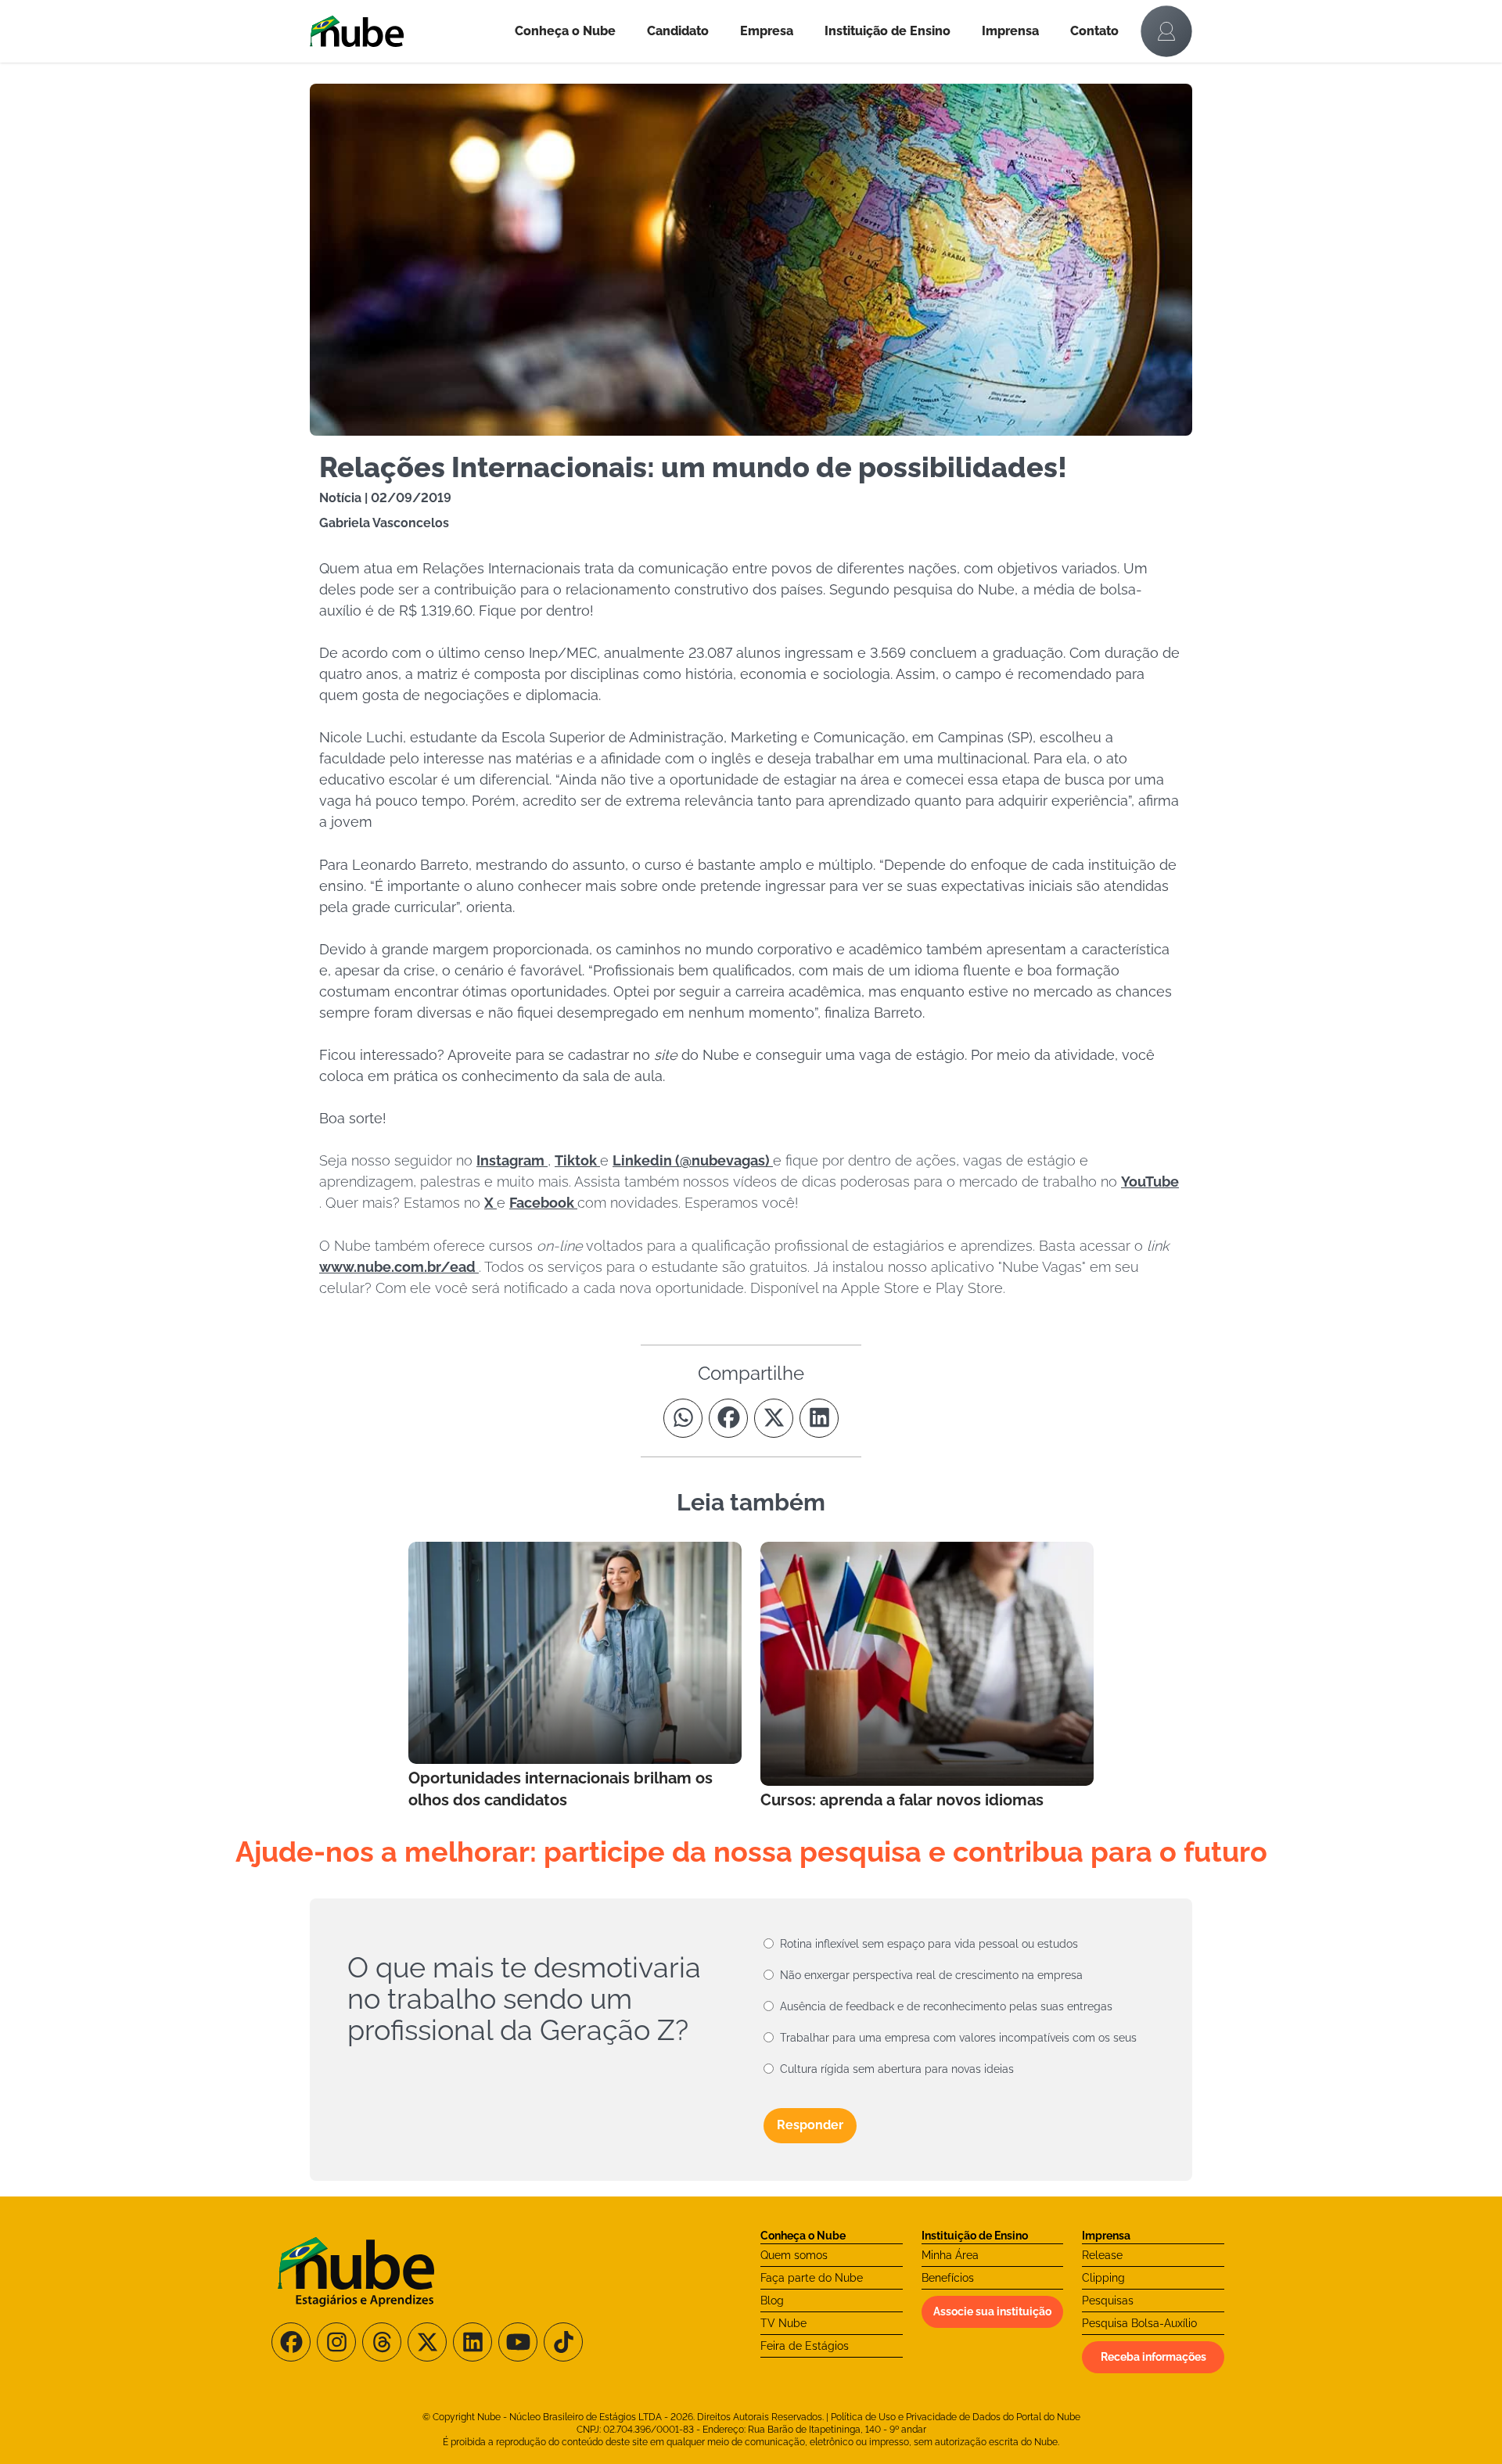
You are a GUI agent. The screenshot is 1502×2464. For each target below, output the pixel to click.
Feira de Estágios (805, 2346)
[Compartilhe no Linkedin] (819, 1418)
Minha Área (950, 2255)
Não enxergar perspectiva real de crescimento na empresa (931, 1975)
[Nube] (404, 31)
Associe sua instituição (992, 2311)
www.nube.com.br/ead (399, 1267)
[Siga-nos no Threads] (382, 2342)
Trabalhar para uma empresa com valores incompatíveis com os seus (958, 2038)
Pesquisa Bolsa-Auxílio (1139, 2323)
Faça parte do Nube (812, 2278)
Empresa (767, 31)
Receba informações (1153, 2357)
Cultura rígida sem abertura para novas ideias (897, 2069)
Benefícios (948, 2278)
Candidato (678, 31)
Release (1102, 2255)
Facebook (543, 1203)
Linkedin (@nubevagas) (693, 1160)
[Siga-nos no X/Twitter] (427, 2342)
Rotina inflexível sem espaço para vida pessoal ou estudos (929, 1944)
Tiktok (577, 1160)
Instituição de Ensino (888, 31)
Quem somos (794, 2255)
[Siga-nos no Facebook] (291, 2342)
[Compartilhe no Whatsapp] (683, 1418)
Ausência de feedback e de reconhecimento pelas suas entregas (946, 2006)
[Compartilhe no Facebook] (728, 1418)
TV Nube (783, 2323)
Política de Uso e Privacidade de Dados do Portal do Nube (956, 2417)
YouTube (1150, 1182)
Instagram (512, 1160)
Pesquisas (1108, 2301)
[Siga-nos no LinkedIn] (473, 2342)
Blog (772, 2301)
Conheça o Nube (565, 31)
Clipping (1103, 2278)
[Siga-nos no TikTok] (563, 2342)
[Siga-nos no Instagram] (336, 2342)
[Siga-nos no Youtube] (518, 2342)
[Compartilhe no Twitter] (774, 1418)
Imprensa (1010, 31)
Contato (1094, 31)
